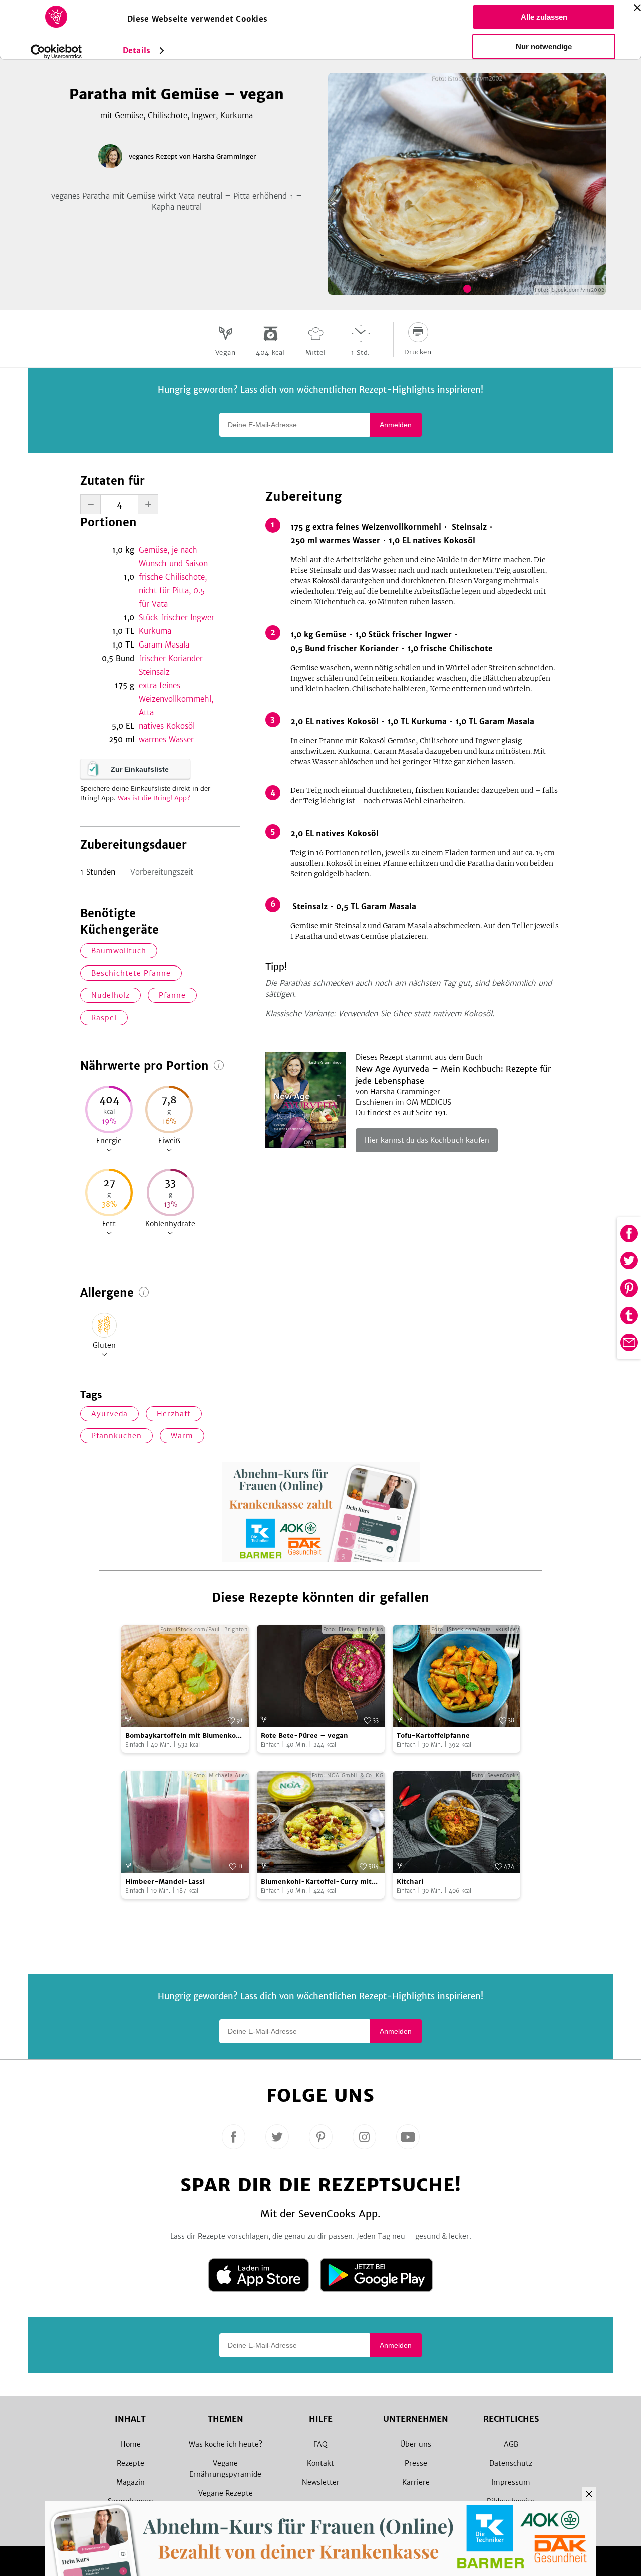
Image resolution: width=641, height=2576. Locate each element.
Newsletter (321, 2482)
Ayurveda (109, 1414)
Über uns (416, 2444)
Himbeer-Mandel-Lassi (165, 1882)
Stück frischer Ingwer (177, 618)
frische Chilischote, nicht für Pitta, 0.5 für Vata (173, 591)
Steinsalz (154, 672)
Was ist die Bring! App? (154, 798)
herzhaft (174, 1414)
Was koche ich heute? (226, 2444)
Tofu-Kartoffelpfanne (433, 1735)
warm (182, 1436)
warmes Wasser (166, 739)
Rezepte (130, 2463)
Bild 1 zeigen (467, 289)
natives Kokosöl (167, 726)
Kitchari (410, 1882)
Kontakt (320, 2463)
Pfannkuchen (116, 1436)
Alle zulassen (544, 17)
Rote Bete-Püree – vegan (304, 1735)
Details (136, 50)
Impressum (511, 2482)
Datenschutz (511, 2463)
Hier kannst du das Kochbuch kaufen (427, 1140)
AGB (511, 2444)
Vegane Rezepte (226, 2493)
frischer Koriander (171, 658)
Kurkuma (155, 631)
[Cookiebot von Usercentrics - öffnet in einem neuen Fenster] (56, 52)
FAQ (320, 2444)
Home (130, 2444)
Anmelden (396, 425)
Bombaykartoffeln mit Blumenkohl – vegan (184, 1736)
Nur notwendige (544, 46)
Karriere (416, 2482)
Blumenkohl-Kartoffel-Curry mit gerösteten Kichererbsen (316, 1882)
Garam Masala (164, 645)
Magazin (130, 2482)
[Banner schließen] (637, 8)
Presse (416, 2463)
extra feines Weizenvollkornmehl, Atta (176, 699)
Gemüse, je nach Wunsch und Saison (173, 557)
